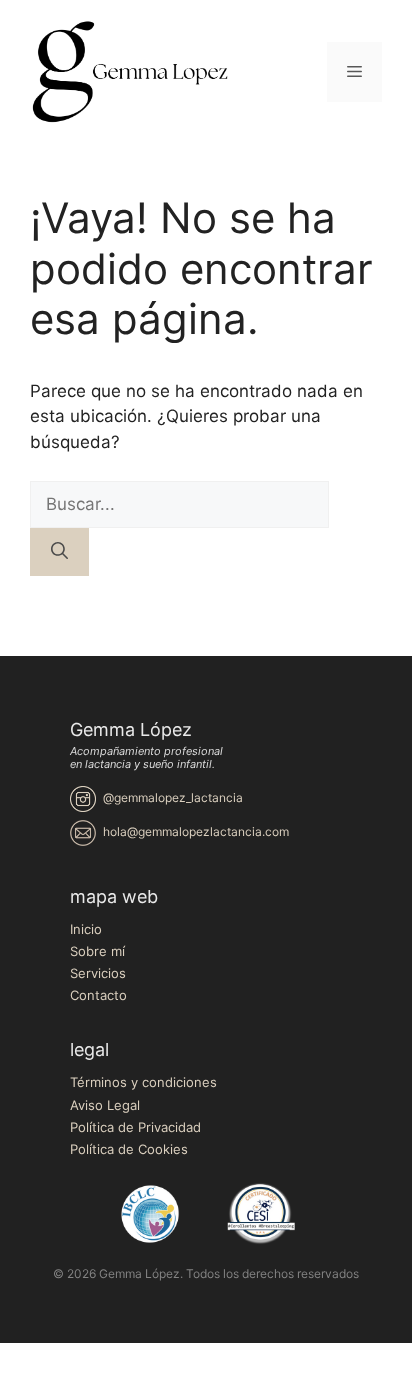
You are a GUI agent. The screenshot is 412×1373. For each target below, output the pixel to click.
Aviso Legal (105, 1105)
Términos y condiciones (143, 1082)
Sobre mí (97, 951)
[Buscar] (59, 552)
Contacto (98, 995)
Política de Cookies (129, 1149)
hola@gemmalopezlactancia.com (196, 831)
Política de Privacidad (135, 1127)
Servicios (98, 973)
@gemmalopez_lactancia (173, 797)
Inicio (86, 929)
